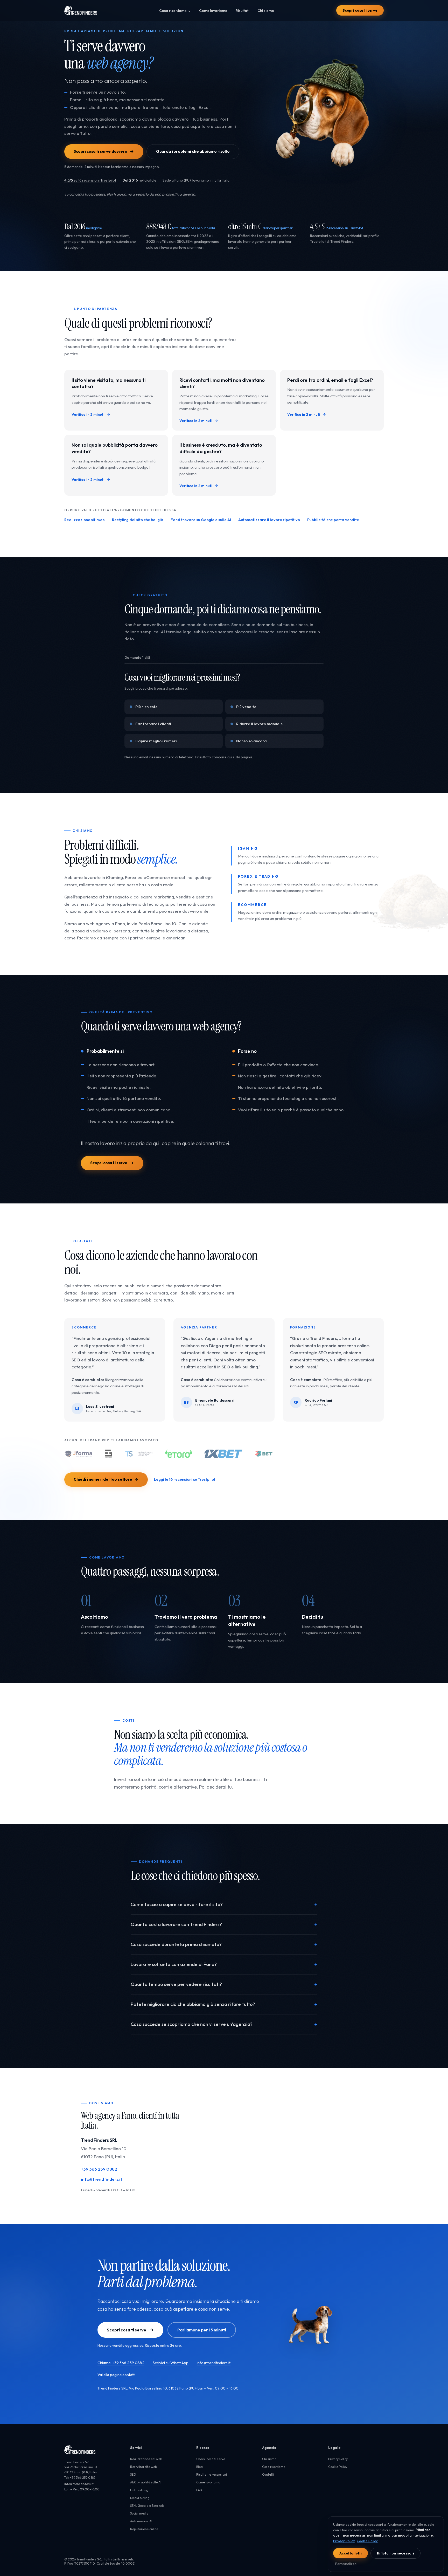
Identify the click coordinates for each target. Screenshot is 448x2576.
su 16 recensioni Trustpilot (90, 180)
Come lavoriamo (213, 11)
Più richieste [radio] (146, 707)
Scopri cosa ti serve (360, 10)
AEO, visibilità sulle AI (146, 2482)
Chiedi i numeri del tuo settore (103, 1479)
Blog (199, 2467)
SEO (133, 2474)
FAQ (199, 2490)
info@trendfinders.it (102, 2179)
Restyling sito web (143, 2467)
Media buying (140, 2498)
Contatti (268, 2474)
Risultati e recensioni (212, 2474)
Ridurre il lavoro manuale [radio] (260, 724)
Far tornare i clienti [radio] (153, 724)
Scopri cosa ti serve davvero (100, 151)
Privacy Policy (338, 2459)
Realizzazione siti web (85, 520)
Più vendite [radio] (246, 707)
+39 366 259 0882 (99, 2169)
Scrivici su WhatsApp (171, 2363)
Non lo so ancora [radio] (251, 741)
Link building (139, 2490)
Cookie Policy (338, 2467)
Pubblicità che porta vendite (333, 520)
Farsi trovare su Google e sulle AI (201, 520)
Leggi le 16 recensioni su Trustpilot (185, 1479)
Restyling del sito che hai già (138, 520)
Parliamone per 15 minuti (202, 2330)
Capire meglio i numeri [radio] (156, 741)
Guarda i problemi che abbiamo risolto (193, 151)
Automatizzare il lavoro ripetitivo (269, 520)
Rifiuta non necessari (395, 2553)
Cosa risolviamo (173, 11)
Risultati (242, 11)
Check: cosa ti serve (211, 2459)
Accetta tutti (351, 2553)
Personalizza (346, 2564)
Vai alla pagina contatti (116, 2375)
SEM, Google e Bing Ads (147, 2506)
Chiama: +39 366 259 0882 (121, 2363)
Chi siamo (266, 11)
